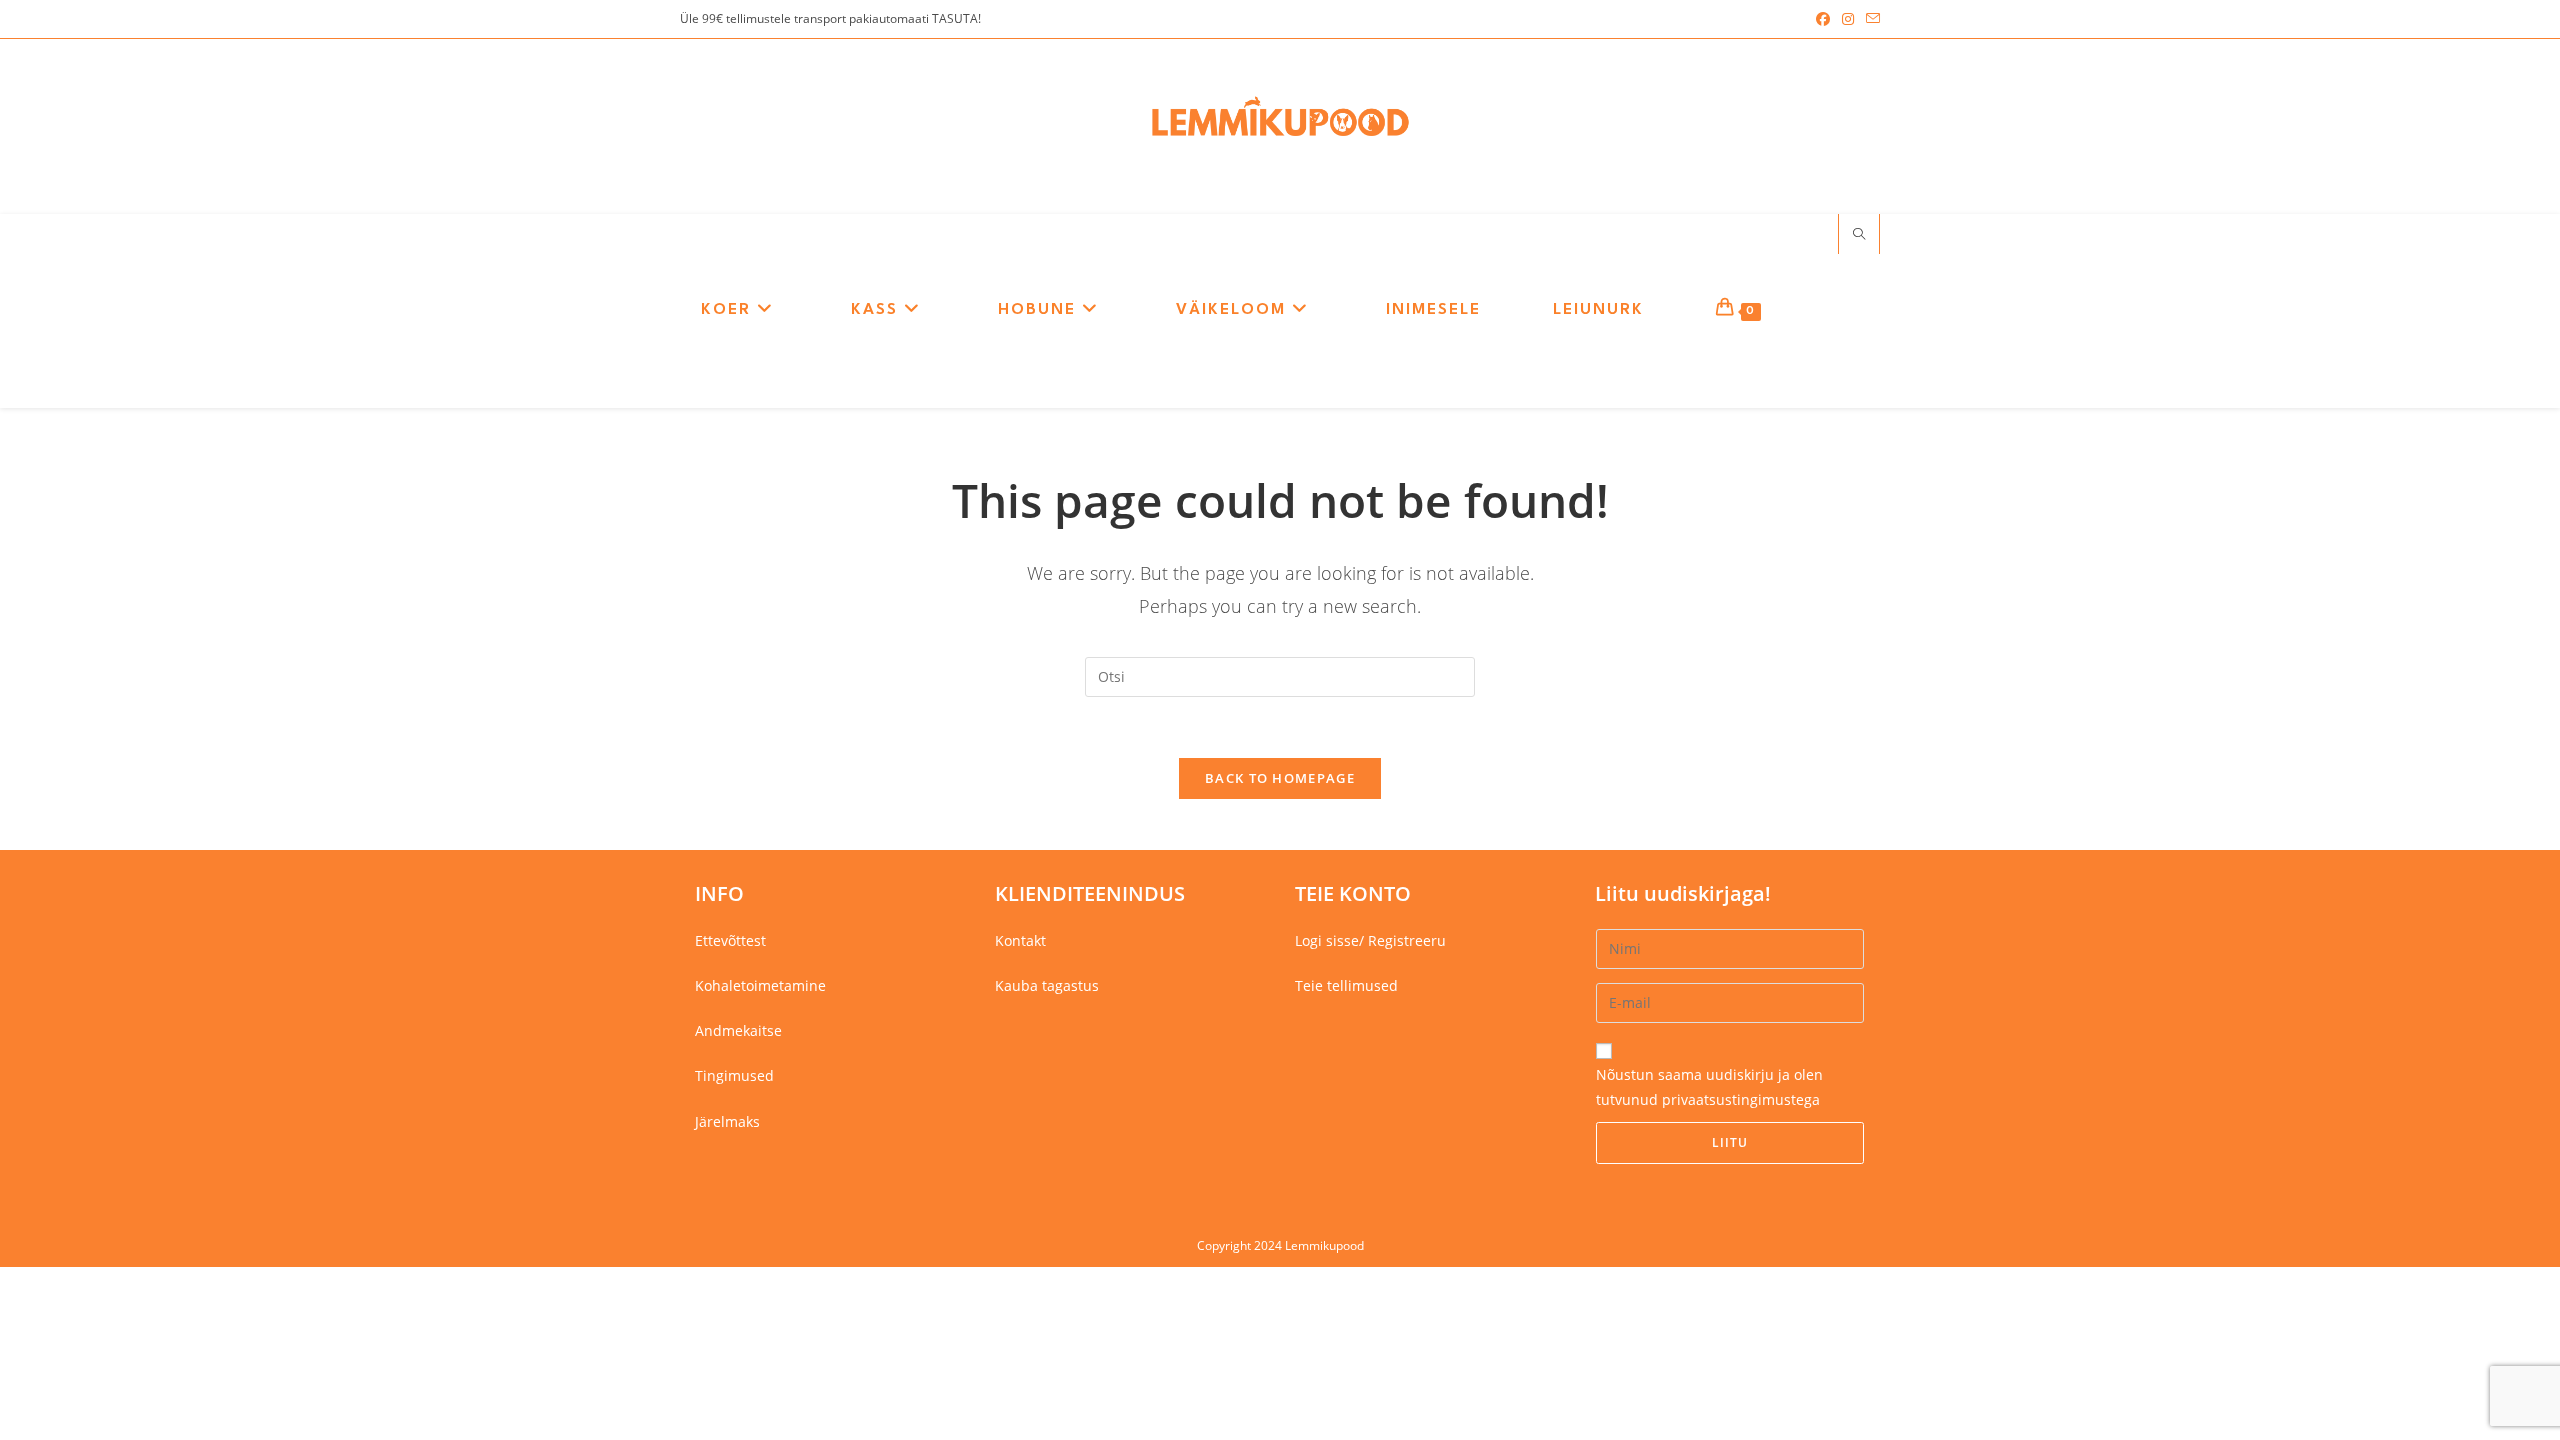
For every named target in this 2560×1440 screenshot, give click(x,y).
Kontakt (1020, 940)
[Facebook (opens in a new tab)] (1823, 19)
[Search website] (1859, 235)
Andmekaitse (738, 1030)
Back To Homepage (1280, 778)
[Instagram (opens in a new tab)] (1848, 19)
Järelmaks (727, 1121)
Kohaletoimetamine (760, 985)
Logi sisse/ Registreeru (1370, 940)
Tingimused (734, 1075)
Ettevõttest (730, 940)
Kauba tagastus (1047, 985)
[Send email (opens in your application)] (1870, 19)
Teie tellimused (1346, 985)
